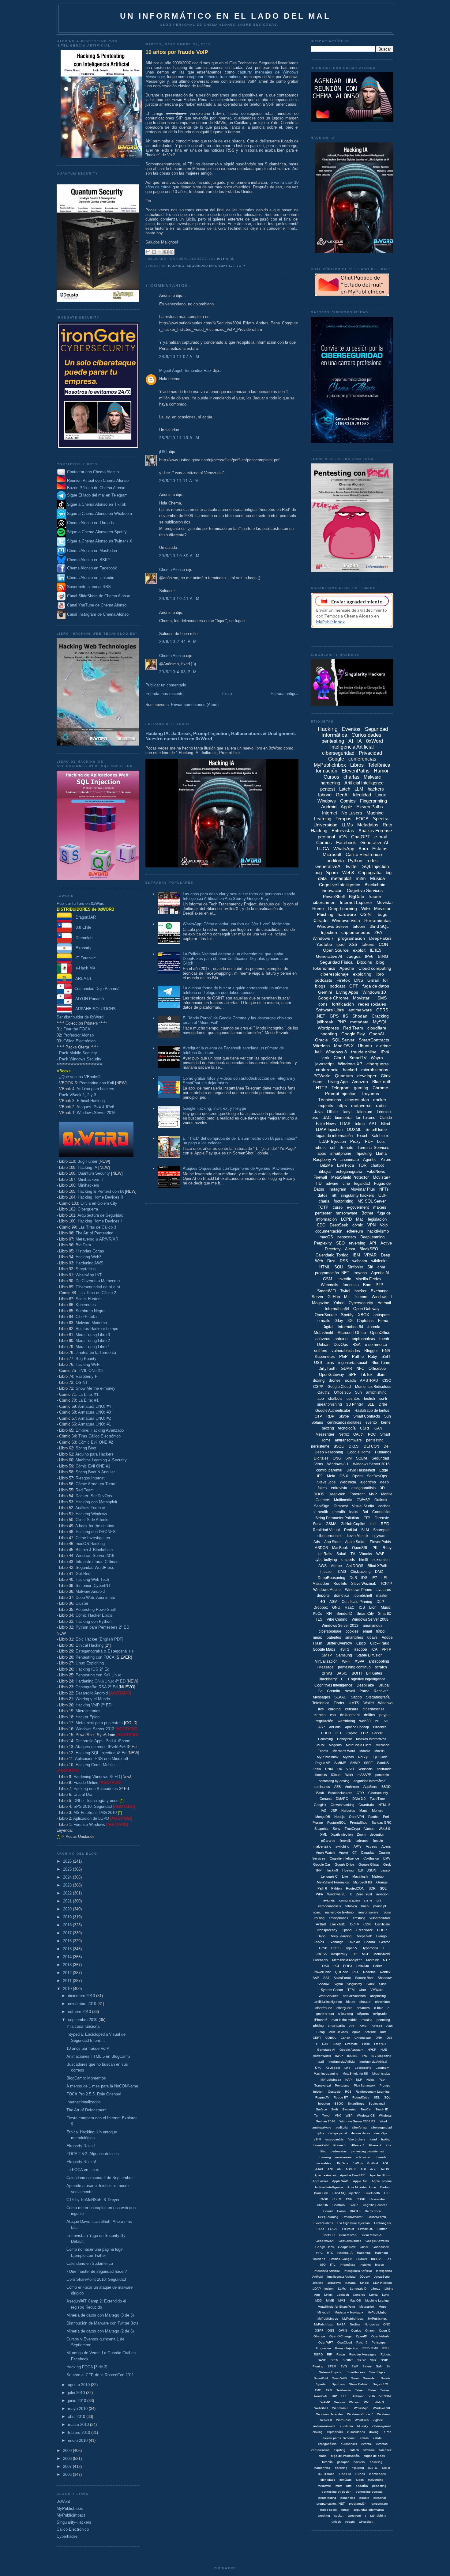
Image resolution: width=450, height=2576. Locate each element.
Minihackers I (90, 1185)
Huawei (362, 2259)
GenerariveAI (348, 2235)
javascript (324, 1064)
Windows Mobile (327, 1590)
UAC (326, 1118)
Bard (367, 1285)
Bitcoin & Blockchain (94, 1550)
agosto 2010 (79, 2385)
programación (351, 938)
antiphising (378, 1996)
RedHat (351, 1530)
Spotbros (338, 2384)
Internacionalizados (84, 2102)
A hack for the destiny (95, 1526)
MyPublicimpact (71, 2515)
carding (334, 1709)
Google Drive (344, 1864)
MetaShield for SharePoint (336, 2307)
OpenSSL (360, 1548)
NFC (360, 1368)
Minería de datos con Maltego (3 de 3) (100, 2315)
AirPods (335, 1727)
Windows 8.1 (338, 1464)
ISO (323, 2265)
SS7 (326, 1978)
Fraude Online (86, 1783)
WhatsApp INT (89, 1275)
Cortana (326, 1799)
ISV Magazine (381, 2056)
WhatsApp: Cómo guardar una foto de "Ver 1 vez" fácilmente (236, 924)
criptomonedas (356, 932)
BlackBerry (328, 1679)
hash (365, 1906)
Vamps (369, 1829)
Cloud (339, 1058)
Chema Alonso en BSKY (88, 560)
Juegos (354, 956)
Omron (370, 2330)
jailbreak (325, 1022)
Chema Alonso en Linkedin (90, 578)
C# (354, 1853)
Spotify (347, 1315)
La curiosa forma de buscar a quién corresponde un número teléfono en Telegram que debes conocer (235, 990)
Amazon (360, 1082)
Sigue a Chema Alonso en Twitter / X (100, 541)
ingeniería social (353, 1363)
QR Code (381, 1757)
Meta (331, 1476)
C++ (387, 2193)
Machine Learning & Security (101, 1460)
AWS (322, 1566)
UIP (334, 2396)
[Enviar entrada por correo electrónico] (236, 259)
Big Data (83, 1245)
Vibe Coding (337, 1619)
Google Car (322, 1864)
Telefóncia (344, 2390)
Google (336, 759)
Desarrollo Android (92, 1693)
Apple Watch (325, 1853)
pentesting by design (337, 2492)
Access (371, 1846)
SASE (322, 2360)
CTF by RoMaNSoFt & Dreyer (93, 2200)
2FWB (327, 1673)
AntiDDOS (355, 1566)
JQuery (365, 2277)
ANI (330, 2169)
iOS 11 (373, 2468)
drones (335, 1380)
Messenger (325, 1434)
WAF (380, 1554)
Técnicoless (330, 1100)
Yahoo (339, 1303)
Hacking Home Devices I (100, 1221)
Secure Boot (364, 1978)
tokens (368, 944)
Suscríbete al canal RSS (89, 587)
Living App (338, 1082)
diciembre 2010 (82, 1996)
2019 (68, 1917)
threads (381, 2157)
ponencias (348, 2498)
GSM (328, 1279)
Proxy (355, 1141)
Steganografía (378, 1697)
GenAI (342, 795)
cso (333, 1715)
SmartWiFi (326, 1291)
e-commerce (376, 1345)
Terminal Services (373, 1148)
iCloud (336, 1775)
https (342, 1105)
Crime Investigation (93, 1538)
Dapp (321, 1936)
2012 (68, 1973)
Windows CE (366, 2115)
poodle (364, 2498)
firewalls (345, 1841)
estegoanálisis (364, 1488)
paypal (385, 1715)
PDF (369, 1141)
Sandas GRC (382, 1822)
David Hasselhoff (361, 1470)
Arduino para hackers (95, 1089)
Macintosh (360, 1876)
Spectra (381, 819)
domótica (342, 1596)
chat (381, 1267)
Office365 (377, 1368)
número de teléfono (339, 1912)
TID (318, 1183)
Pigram (318, 1822)
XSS (353, 944)
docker (380, 1100)
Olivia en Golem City (99, 1203)
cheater (365, 2002)
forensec (385, 2450)
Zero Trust (364, 1894)
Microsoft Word (344, 1751)
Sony (337, 1829)
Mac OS (355, 2300)
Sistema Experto (331, 2372)
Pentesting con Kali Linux (98, 1675)
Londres (359, 2295)
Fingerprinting (373, 801)
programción (358, 2504)
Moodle (365, 1751)
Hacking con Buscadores (96, 1789)
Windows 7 (323, 938)
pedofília (362, 2486)
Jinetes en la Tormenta (96, 1352)
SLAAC (340, 1697)
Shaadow (385, 1978)
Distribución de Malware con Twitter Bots (103, 2323)
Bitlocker (380, 1727)
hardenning (322, 2468)
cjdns (321, 2133)
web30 (365, 1721)
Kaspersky (339, 1954)
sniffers (321, 1351)
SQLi (339, 1267)
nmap (318, 1637)
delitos (369, 1715)
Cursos (331, 777)
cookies (352, 1631)
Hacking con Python (94, 1621)
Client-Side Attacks (93, 1520)
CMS (342, 1572)
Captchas (365, 1321)
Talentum (364, 1112)
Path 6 (322, 1888)
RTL (356, 1972)
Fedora (370, 1942)
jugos (360, 2480)
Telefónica (379, 765)
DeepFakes (380, 938)
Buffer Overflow (339, 1643)
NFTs (384, 1189)
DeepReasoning (332, 1578)
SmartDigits (377, 2372)
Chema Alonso (172, 570)
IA (360, 741)
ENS (386, 1351)
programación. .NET (331, 2504)
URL (344, 2396)
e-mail (381, 837)
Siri (370, 1267)
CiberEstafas (87, 1317)
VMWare (377, 1990)
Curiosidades (366, 735)
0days (372, 1637)
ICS (362, 1607)
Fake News (326, 1124)
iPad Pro (345, 2474)
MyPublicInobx (331, 2080)
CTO (360, 1793)
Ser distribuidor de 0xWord (80, 1017)
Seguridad (380, 1458)
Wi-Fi (346, 1661)
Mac (360, 1219)
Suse (383, 1984)
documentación (329, 1231)
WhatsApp (344, 849)
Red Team (85, 1490)
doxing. (374, 2432)
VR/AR (370, 1255)
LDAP (345, 1124)
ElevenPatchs (323, 2223)
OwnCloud (345, 2342)
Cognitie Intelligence (344, 1858)
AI (351, 741)
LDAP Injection (333, 1141)
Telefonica (321, 1703)
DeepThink (364, 1936)
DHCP (382, 1930)
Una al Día (83, 1794)
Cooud (328, 2211)
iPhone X (375, 2145)
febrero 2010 (80, 2432)
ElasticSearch (376, 2217)
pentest (328, 789)
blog (380, 962)
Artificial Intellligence (329, 2187)
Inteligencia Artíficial (358, 2271)
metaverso (361, 1105)
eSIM (317, 2139)
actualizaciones (354, 1996)
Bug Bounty (86, 1359)
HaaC (350, 1607)
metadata (359, 1022)
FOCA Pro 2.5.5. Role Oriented (94, 2094)
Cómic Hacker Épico (94, 1615)
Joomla (374, 1327)
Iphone (325, 795)
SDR (372, 1888)
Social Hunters (89, 1299)
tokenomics (324, 968)
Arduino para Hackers (94, 1454)
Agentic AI (380, 1273)
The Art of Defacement (86, 2110)
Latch (345, 789)
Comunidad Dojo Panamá (96, 989)
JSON (372, 1870)
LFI (384, 1578)
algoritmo (368, 1482)
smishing (324, 2516)
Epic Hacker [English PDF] (99, 1639)
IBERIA (376, 2259)
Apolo (356, 2032)
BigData (357, 897)
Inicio (227, 694)
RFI (329, 1614)
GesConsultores (350, 2241)
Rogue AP (323, 1763)
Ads (317, 1542)
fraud (373, 2139)
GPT (354, 986)
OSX (326, 1966)
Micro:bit (372, 1960)
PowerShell (334, 897)
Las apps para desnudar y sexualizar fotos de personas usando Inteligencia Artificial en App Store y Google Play (239, 896)
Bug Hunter (87, 1161)
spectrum (354, 2516)
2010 (68, 1989)
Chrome (380, 1088)
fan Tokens (366, 1118)
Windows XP (350, 1064)
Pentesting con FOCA (95, 1657)
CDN (367, 1924)
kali (318, 1052)
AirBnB (321, 1924)
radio (381, 1105)
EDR (364, 1733)
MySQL (380, 1022)
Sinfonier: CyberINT (93, 1586)
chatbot (377, 1165)
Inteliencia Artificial (327, 2271)
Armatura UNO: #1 (94, 1424)
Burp (383, 2032)
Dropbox (321, 1607)
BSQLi (339, 1446)
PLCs (317, 1614)
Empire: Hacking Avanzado (100, 1430)
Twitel (345, 1291)
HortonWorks (322, 2056)
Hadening (364, 2253)
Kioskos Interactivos (371, 1739)
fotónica (351, 1906)
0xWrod (373, 2163)
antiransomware (348, 1440)
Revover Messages (363, 2354)
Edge (384, 1470)
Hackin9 (332, 1870)
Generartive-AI (372, 2235)
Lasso (385, 1870)
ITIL (333, 2265)
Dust (331, 1261)
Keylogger (333, 2068)
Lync (385, 2295)
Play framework (365, 2085)
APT (373, 1124)
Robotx (386, 2354)
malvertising (322, 1846)
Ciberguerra (88, 1209)
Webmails (330, 1285)
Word (383, 2121)
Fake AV (354, 1942)
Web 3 (379, 2402)
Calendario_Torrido (332, 1255)
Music (386, 1607)
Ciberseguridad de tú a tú (98, 1287)
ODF (382, 1195)
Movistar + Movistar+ (349, 2312)
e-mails (324, 1321)
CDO (321, 1225)
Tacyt (347, 1112)
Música (377, 878)
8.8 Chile (82, 927)
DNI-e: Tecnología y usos (96, 1801)
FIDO (320, 2229)
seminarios (322, 1787)
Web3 (348, 873)
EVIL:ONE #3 (90, 1371)
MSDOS (321, 1548)
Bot (365, 1512)
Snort (355, 2378)
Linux (381, 795)
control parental (329, 1470)
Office (332, 1112)
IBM (356, 1255)
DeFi (388, 1446)
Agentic (370, 1160)
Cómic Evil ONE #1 (93, 1466)
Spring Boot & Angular (95, 1472)
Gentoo (385, 1942)
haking (386, 2139)
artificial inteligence (328, 2002)
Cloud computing (375, 968)
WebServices (329, 1996)
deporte (323, 1596)
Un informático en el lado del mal (225, 16)
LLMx (342, 2289)
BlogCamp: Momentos (86, 2078)
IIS (345, 1016)
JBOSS (321, 1954)
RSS (344, 1261)
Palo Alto (363, 1966)
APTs (358, 1846)
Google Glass (369, 1864)
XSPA (360, 1661)
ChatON (322, 2205)
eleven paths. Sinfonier (339, 2438)
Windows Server (333, 926)
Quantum (344, 1076)
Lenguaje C (329, 1876)
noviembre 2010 (83, 2004)
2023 (68, 1885)
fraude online (364, 1052)
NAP (349, 2080)
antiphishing (376, 1392)
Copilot (352, 1733)
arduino (341, 1339)
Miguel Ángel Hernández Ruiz (185, 370)
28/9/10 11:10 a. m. (180, 438)
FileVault (348, 2229)
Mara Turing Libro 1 (93, 1347)
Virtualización (326, 1661)
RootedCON (355, 1888)
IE (384, 1948)
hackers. (360, 2462)
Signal (338, 1984)
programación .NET (332, 1273)
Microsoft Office (352, 1333)
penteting (383, 2020)
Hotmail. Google (341, 2259)
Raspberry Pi (87, 1376)
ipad (341, 944)
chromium (382, 2002)
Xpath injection (342, 1834)
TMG (318, 2390)
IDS (364, 1578)
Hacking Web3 (88, 1257)
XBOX (364, 1315)
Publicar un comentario (166, 685)
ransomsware (368, 1912)
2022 (68, 1893)
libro (380, 974)
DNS (359, 980)
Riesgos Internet (90, 1478)
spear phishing (330, 1404)
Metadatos (368, 825)
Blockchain (375, 885)
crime (368, 1900)
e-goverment (358, 1207)
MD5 (319, 2300)
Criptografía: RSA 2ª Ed (97, 1687)
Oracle (321, 1040)
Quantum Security (94, 1173)
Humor (381, 771)
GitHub (334, 1297)
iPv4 (385, 1052)
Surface (321, 2109)
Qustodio (334, 2092)
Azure (386, 1160)
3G (350, 1321)
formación (327, 771)
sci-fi (383, 1399)
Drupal (384, 1685)
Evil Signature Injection (354, 2223)
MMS (342, 2300)
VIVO (350, 1769)
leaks (354, 1512)
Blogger (371, 1351)
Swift (335, 2109)
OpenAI (377, 1034)
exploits (326, 1105)
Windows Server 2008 (370, 1619)
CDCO (326, 1733)
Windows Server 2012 (95, 1729)
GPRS (382, 1010)
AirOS (385, 2169)
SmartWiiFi (339, 2378)
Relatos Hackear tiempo (97, 1329)
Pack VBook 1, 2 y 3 (78, 1095)
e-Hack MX (84, 968)
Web (367, 2402)
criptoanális (335, 2432)
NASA (341, 2324)
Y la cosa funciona (83, 2026)
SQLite (362, 1458)
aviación (382, 1894)
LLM (359, 789)
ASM (333, 1602)
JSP (334, 1811)
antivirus (323, 1339)
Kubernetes (86, 1305)
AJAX (319, 2169)
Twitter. (385, 2390)
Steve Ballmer (359, 2384)
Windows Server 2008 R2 (357, 2121)
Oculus (356, 2330)
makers (380, 1207)
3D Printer (355, 1404)
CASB (324, 2199)
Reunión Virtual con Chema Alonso (98, 480)
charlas (351, 777)
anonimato (350, 1160)
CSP (349, 2199)
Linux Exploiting (90, 1663)
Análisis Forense (90, 1508)
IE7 (374, 1578)
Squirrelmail (377, 2104)
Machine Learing (377, 2300)
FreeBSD (328, 2235)
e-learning (346, 2014)
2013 (68, 1965)
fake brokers (356, 2139)
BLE (371, 1404)
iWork (349, 1775)
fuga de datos (376, 986)
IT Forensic (84, 958)
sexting (328, 1428)
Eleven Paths (370, 807)
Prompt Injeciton (347, 2348)
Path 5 (358, 1356)
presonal (380, 2498)
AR (339, 2169)
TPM (329, 2390)
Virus (319, 1464)
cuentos (353, 1399)
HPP (318, 1870)
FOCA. (333, 2229)
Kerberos (348, 1811)
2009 (68, 2451)
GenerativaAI (325, 2241)
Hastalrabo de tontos (372, 1411)
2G (377, 1721)
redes (372, 861)
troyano (360, 1273)
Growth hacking (342, 1805)
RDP (330, 1416)
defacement (350, 1715)
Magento (335, 1745)
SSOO (339, 2104)
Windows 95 (336, 1894)
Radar (341, 2354)
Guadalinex (381, 2247)
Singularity (354, 1984)
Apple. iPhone (382, 2181)
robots (320, 1148)
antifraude (384, 1769)
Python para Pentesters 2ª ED (102, 1627)
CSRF (365, 1428)
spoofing (329, 1034)
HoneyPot (344, 1739)
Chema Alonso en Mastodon (91, 551)
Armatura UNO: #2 (94, 1418)
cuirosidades (356, 2432)
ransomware (347, 1213)
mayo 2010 (78, 2409)
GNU (336, 1607)
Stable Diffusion (369, 1655)
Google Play (353, 1034)
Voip (241, 266)
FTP (367, 1518)
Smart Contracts (367, 1416)
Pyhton (336, 1888)
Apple (346, 807)
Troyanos (370, 1093)
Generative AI (329, 956)
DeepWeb (337, 1494)
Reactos (369, 1972)
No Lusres (372, 2324)
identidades (377, 2474)
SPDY (362, 2360)
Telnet (359, 2390)
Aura (363, 849)
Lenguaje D (358, 2289)
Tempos (343, 819)
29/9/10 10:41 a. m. (180, 599)
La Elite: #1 (88, 1394)
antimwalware (322, 2127)
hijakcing (358, 2468)
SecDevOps (377, 1476)
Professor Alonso (79, 1035)
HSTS (344, 1649)
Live (345, 1876)
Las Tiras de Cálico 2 (97, 1293)
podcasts (323, 980)
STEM (332, 2366)
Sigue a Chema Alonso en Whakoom (99, 514)
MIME (330, 2300)
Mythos (348, 1757)
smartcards (336, 2026)
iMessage (326, 1667)
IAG (324, 1811)
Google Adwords (377, 2241)
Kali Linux (380, 1136)
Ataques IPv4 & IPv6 (95, 1107)
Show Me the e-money (96, 1388)
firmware (369, 2450)
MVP (373, 1494)
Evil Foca (345, 1165)
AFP (352, 2026)
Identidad (362, 795)
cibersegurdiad (381, 2127)
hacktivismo (378, 1231)
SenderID (344, 1614)
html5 (364, 1560)
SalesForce (342, 1978)
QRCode (341, 1972)
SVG (344, 2366)
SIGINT (348, 2360)
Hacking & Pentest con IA (101, 1191)
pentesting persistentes (367, 2151)
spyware (380, 1536)
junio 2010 (78, 2401)
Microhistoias (381, 2074)
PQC (372, 1434)
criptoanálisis (363, 1339)
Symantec (349, 2109)
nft (334, 1195)
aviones (329, 1900)
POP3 (348, 1966)
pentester (323, 1213)
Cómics (324, 842)
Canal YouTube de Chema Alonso (97, 605)
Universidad (325, 825)
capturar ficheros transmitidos (215, 77)
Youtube (324, 944)
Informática (348, 2265)
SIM (349, 1458)
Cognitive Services (365, 890)
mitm (361, 878)
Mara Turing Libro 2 (93, 1341)
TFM (351, 1990)
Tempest (341, 1506)
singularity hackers (357, 1195)
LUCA (323, 849)
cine (346, 1183)
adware (332, 1183)
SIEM (334, 2360)
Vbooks (366, 1554)
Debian (323, 1345)
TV (353, 1554)
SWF (355, 2366)
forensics (351, 1285)
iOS (343, 837)
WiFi (366, 908)
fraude (375, 897)
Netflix (344, 1434)
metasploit (341, 878)
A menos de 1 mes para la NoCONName (102, 2086)
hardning (341, 2468)
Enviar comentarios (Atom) (195, 705)
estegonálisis (327, 2444)
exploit (359, 950)
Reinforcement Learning (373, 2092)
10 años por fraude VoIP (88, 2048)
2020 (68, 1909)
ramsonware (379, 2504)
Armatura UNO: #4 (94, 1406)
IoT (386, 980)
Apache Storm (380, 2175)
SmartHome (376, 1129)
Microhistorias (88, 1711)
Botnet (367, 1213)
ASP (322, 1727)
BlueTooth (382, 1082)
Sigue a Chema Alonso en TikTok (97, 504)
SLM (365, 1530)
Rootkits (340, 1584)
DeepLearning (372, 1237)
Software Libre (330, 1010)
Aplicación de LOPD (91, 1818)
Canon (345, 2038)
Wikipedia (366, 1769)
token (360, 1124)
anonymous (373, 1626)
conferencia (327, 1070)
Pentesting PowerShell (96, 1609)
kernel (386, 1422)
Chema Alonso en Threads (90, 523)
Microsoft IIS (363, 1882)
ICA (374, 1649)
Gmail (373, 980)
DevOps (341, 1345)
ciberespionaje (335, 974)
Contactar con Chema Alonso (93, 472)
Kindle (364, 2283)
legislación (377, 1219)
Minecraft (324, 2312)
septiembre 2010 (83, 2020)
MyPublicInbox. (353, 2319)
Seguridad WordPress (95, 1568)
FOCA (362, 819)
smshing (359, 1918)
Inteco (379, 2265)
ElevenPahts (380, 1542)
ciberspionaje (330, 1631)
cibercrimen (324, 902)
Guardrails (366, 1805)
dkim (381, 1375)
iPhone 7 (358, 2145)
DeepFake (365, 1685)
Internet (330, 813)
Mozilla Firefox (368, 1279)
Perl (386, 1817)
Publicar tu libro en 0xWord (81, 903)
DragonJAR (84, 917)
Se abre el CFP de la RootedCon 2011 (100, 2375)
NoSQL (364, 1757)
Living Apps (347, 992)
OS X (344, 1476)
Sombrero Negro (90, 1311)
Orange (382, 1882)
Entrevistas (343, 831)
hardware (347, 914)
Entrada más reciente (164, 694)
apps (322, 1153)
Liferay (375, 2289)
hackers (376, 789)
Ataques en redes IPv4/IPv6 (100, 1747)
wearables (324, 2163)
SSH (386, 1356)
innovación (332, 890)
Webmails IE (341, 2408)
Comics (348, 801)
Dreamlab (82, 938)
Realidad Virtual (326, 1530)
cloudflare (377, 1028)
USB (318, 1363)
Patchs (373, 1817)
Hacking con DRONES (96, 1532)
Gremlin (334, 1691)
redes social (329, 2510)
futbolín (327, 2462)
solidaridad (364, 2157)
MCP (366, 1954)
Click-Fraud (380, 1643)
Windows (327, 801)
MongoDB (323, 1817)
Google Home (359, 1452)
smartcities (354, 1637)
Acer (373, 2169)
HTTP (322, 1088)
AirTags (377, 2026)
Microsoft (332, 854)
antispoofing (379, 1661)
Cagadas (368, 1853)
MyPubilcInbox (328, 1757)
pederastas (339, 2151)
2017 (68, 1933)
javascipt (379, 1906)
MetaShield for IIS (355, 2074)
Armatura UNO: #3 (94, 1412)
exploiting (362, 974)
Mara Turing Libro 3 (93, 1335)
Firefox (343, 980)
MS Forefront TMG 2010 (95, 1813)
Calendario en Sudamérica (90, 2263)
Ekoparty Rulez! (81, 2146)
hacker (360, 1291)
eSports (363, 2014)
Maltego (378, 1876)
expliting (339, 2450)
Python (355, 861)
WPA (319, 1894)
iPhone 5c (340, 2145)
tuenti (384, 1339)
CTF (339, 1733)
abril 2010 (77, 2417)
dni (379, 1900)
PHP (342, 1022)
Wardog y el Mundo (93, 1699)
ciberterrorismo (330, 1536)
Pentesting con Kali (97, 1083)
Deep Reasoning (329, 1452)
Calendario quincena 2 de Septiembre (99, 2178)
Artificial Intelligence (364, 783)
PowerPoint (322, 1972)
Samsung (344, 1655)
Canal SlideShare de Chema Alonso (99, 596)
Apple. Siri (360, 2181)
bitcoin (359, 926)
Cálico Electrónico (79, 1041)
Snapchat (321, 1829)
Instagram (337, 1189)
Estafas (380, 849)
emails (364, 2438)
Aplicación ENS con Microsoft (102, 1759)
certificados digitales (344, 1422)
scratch (381, 1667)
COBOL (331, 2038)
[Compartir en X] (160, 252)
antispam (382, 1315)
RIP (330, 2354)
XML (324, 1834)
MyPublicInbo (377, 2312)
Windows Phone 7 (360, 2414)
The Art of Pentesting (94, 1233)
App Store (332, 1542)
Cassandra (377, 2199)
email (367, 1631)
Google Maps (324, 1649)
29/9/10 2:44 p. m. (179, 642)
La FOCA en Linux (83, 2170)
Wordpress (328, 1028)
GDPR (346, 1368)
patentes (334, 1637)
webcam (360, 1261)
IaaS (321, 2062)
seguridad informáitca (369, 1781)
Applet (343, 1853)
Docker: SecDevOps (94, 1496)
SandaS (383, 1763)
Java (318, 1112)
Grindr (364, 2247)
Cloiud (354, 2205)
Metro (383, 2307)
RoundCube (361, 2097)
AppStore (370, 1787)
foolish (369, 1399)
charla (324, 1201)
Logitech (343, 2295)
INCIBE (352, 2056)
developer (367, 1076)
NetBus (355, 2324)
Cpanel (347, 1930)
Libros (357, 765)
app (321, 1399)
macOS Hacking (90, 1544)
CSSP (361, 2199)
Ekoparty (82, 948)
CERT (317, 2038)
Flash (366, 2044)
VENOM (385, 2396)
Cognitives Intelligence (333, 1685)
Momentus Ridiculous (373, 1387)
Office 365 (342, 1392)
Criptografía (370, 873)
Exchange (336, 1942)
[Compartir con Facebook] (166, 252)
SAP (316, 1978)
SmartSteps (356, 2104)
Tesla (317, 1769)
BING (383, 956)
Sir (388, 2366)
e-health (321, 1512)
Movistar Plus (363, 1189)
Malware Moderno (91, 1323)
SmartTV (358, 1058)
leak (325, 1058)
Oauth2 (324, 1392)
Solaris (386, 2378)
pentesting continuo (354, 1667)
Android (329, 807)
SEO (340, 1243)
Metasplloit (367, 2307)
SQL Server (343, 1040)
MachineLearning (326, 2074)
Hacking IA (87, 1167)
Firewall (320, 1177)
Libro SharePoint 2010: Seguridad (96, 2279)
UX (340, 1769)
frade (323, 2456)
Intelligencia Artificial (341, 2277)
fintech (354, 2450)
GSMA (331, 1524)
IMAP (339, 2056)
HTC (330, 2253)
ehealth (339, 1512)
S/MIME (340, 1763)
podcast (337, 986)
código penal (338, 2133)
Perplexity (323, 1243)
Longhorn (382, 2068)
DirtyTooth (327, 1368)
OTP (318, 1416)
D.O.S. (354, 1446)
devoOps (381, 2133)
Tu (316, 2115)
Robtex (385, 1972)
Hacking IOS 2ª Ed (92, 1669)
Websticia (348, 1482)
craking (318, 2432)
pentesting (333, 741)
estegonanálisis (330, 1906)
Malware (372, 777)
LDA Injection (382, 2283)
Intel (373, 1524)
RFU (385, 2348)
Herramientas (377, 920)
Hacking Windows (91, 1514)
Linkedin (344, 1279)
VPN (371, 1225)
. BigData (342, 2163)
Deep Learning (343, 908)
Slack (371, 1984)
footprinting (343, 1201)
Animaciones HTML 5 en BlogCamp (98, 2056)
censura (352, 1709)
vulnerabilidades (346, 1351)
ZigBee (378, 2420)
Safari (341, 1554)
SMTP (327, 1655)
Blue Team (381, 1363)
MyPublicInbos (328, 2319)
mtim (339, 2486)
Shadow (323, 1984)
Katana (351, 2283)
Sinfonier (355, 1267)
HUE (384, 2050)
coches (384, 1506)
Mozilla (379, 1751)
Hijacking (364, 1153)
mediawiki (324, 2486)
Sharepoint (382, 1530)
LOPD (346, 1219)
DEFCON (371, 1446)
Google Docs (324, 2247)
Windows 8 (336, 1052)
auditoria (342, 2127)
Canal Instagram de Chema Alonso (98, 614)
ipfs (388, 2145)
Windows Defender (330, 2414)
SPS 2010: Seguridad (93, 1806)
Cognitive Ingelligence (367, 1679)
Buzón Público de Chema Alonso (96, 488)
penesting (379, 2486)
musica (367, 2020)
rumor (345, 2510)
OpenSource (326, 1315)
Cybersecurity (361, 1303)
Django (381, 1936)
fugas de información (334, 1136)
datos (323, 1195)
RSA (356, 1345)
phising (318, 2026)
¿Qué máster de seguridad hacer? (97, 2271)
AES (337, 1787)
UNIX (329, 1769)
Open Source (336, 950)
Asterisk (370, 2032)
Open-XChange (341, 2336)
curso (338, 1207)
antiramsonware (324, 2426)
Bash (320, 1793)
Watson (354, 2402)
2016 (68, 1941)
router (387, 1912)
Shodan (360, 1016)
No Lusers (352, 813)
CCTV (354, 1924)
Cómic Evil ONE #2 (96, 1442)
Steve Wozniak (364, 1584)
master (382, 1596)
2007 (68, 2466)
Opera (358, 1476)
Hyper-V (351, 1948)
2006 (68, 2474)
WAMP (325, 2402)
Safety (367, 2366)
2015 (68, 1949)
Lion (373, 1607)
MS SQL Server (372, 1201)
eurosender (349, 2444)
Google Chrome (333, 998)
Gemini (325, 992)
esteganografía (349, 1171)
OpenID (362, 2336)
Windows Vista (346, 920)
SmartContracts (374, 1040)
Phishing (325, 914)
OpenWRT (326, 2342)
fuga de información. (345, 2456)
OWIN (343, 2330)
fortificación (343, 1004)
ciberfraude (324, 2008)
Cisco (361, 1643)
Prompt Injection (341, 1093)
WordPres (362, 2420)
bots (381, 1141)
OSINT (82, 1382)
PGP (343, 1356)
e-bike (379, 2008)
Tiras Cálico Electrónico (99, 1436)
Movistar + (363, 998)
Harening (381, 2253)
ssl (333, 1148)
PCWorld (322, 1076)
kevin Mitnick (358, 1536)
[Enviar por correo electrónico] (148, 252)
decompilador (361, 2133)
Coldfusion (371, 1858)
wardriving (346, 1721)
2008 (68, 2459)
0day (339, 1321)
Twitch (326, 2115)
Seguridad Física (336, 962)
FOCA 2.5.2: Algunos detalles (93, 2154)
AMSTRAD (369, 1381)
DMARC (342, 1799)
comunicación (349, 1900)
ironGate (346, 2480)
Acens (386, 1846)
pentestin (382, 1775)
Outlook (381, 1500)
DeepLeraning (328, 2217)
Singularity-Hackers (74, 2522)
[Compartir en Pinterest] (171, 252)
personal (326, 837)
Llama (381, 1153)
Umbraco (358, 2396)
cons (323, 1004)
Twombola (321, 2396)
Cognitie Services (375, 2205)
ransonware (343, 2157)
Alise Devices (338, 2032)
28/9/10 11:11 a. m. (180, 481)
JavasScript (382, 2277)
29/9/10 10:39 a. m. (180, 556)
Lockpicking (363, 2068)
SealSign (322, 1506)
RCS (348, 2092)
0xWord (63, 2501)
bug (318, 873)
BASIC (342, 1673)
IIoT (388, 2259)
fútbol (381, 1631)
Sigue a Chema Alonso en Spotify (97, 532)
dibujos (325, 1171)
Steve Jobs (326, 1482)
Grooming (325, 1739)
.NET (321, 1016)
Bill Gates (374, 1673)
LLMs (347, 825)
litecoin (378, 1841)
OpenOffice (380, 1333)
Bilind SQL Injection (346, 2193)
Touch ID (382, 2109)
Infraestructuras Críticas (97, 1562)
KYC (318, 2068)
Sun (358, 1392)
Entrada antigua (285, 694)
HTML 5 (384, 1805)
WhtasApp (361, 2408)
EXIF (326, 2044)
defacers (363, 2008)
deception (377, 1834)
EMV (387, 1858)
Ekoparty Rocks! (81, 2162)
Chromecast (363, 2038)
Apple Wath (340, 2181)
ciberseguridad (338, 753)
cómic (358, 1225)
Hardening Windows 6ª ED (97, 1777)
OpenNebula (380, 2336)
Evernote (351, 2044)
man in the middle (344, 2020)
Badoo (385, 2187)
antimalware (360, 1010)
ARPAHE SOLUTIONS (94, 1009)
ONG (337, 1458)
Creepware (365, 1930)
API (373, 1243)
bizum (351, 2002)
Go (320, 1691)
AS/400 (351, 2169)
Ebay (337, 2044)
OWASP (363, 1500)
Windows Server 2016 (96, 1113)
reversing (357, 1243)
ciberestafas (357, 1100)
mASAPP (364, 1775)
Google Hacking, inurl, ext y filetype (214, 1108)
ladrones (362, 1841)
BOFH (357, 1673)
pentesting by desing (334, 1781)
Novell (350, 1691)
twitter (352, 866)
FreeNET (380, 2044)
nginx (317, 1912)
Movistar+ (382, 1177)
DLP (380, 1602)
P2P (379, 1285)
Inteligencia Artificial (352, 747)
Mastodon (321, 1584)
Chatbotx (339, 2205)
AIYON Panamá (88, 999)
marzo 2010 (79, 2425)
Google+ (320, 1805)
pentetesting (327, 2498)
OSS (331, 2330)
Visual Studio (363, 1506)
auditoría (335, 861)
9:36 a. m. (226, 259)
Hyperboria (370, 1948)
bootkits (321, 1775)
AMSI (364, 2026)
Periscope (379, 2342)
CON (383, 944)
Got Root (84, 1574)
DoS (353, 1578)
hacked (350, 1070)
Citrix (386, 1076)
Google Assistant (351, 2050)
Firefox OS (366, 2229)
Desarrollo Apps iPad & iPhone (103, 1741)
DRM (379, 2038)
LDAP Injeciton (323, 2289)
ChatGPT (361, 837)
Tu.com (361, 1297)
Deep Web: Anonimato (95, 1598)
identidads (328, 2480)
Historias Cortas (90, 1251)
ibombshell (363, 1596)
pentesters (347, 1237)
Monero (378, 1811)
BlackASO (338, 1924)
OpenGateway (332, 1375)
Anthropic (352, 1787)
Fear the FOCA (77, 1029)
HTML (325, 1267)
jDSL (163, 452)
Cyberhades (67, 2536)
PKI (375, 1548)
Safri (379, 2366)
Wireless (321, 1046)
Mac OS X (344, 1046)
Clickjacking (361, 1572)
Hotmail (384, 1303)
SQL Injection (375, 866)
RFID (385, 1524)
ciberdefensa (374, 1709)
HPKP (372, 2050)
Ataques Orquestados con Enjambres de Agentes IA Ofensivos (239, 1168)
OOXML (354, 1129)
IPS (364, 2056)
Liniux (328, 2295)
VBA (372, 2396)
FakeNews (376, 1171)
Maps (364, 1811)
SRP (373, 2360)
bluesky (363, 2426)
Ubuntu (365, 1046)
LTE (355, 1954)
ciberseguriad (382, 2426)
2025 (68, 1869)
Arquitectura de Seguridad (100, 1215)
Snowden (370, 2378)
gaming (361, 1088)
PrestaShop (359, 1822)
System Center (332, 1990)
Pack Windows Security (80, 1059)
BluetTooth (372, 2193)
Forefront (357, 1494)
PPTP (386, 1649)
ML (347, 1297)
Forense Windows (89, 1824)
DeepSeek (339, 1225)
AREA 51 (82, 978)
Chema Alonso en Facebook (92, 568)
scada (350, 1380)
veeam (350, 2522)
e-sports (348, 1560)
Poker (378, 1966)
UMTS (354, 1703)
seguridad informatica (369, 2510)
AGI (385, 2163)
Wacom (339, 2402)
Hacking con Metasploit (96, 1502)
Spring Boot (86, 1448)
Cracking (380, 1016)
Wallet (369, 1703)
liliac (323, 2151)
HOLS (336, 1948)
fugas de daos (375, 2456)
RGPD (318, 2354)
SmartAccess (356, 2372)
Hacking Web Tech (92, 1579)
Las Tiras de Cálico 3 (97, 1227)
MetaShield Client (359, 1745)
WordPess (343, 2420)
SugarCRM (381, 2384)
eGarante (328, 1841)
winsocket (366, 2522)
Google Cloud (339, 1387)
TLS (319, 1619)
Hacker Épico (88, 1717)
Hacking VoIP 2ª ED (94, 1705)
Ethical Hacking (91, 1101)
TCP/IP (386, 1584)
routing (319, 1918)
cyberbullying (326, 1560)
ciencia (320, 1715)
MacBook (340, 1548)
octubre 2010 (80, 2012)
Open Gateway (366, 1309)
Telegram (341, 1088)
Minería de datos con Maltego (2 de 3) (100, 2331)
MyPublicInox (377, 2319)
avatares (384, 1590)
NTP (386, 1960)
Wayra (377, 1058)
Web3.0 (384, 1829)
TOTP (323, 1207)
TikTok (367, 1375)
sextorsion (381, 1560)
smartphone (341, 1153)
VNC (338, 2115)
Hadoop (360, 1649)
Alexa (350, 1249)
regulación (324, 1721)
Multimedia (343, 1500)
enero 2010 (78, 2440)
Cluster (82, 1603)
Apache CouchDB (353, 2175)
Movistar (382, 908)
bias (330, 1363)
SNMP (355, 1763)
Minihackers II (90, 1179)
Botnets (346, 1148)
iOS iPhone (326, 2474)
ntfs (349, 2486)
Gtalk (323, 1948)
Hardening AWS (90, 1263)
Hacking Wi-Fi (88, 1364)
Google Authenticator (333, 1411)
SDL (377, 2097)
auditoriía (346, 2426)
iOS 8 (386, 2468)
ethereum (355, 1231)
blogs (320, 986)
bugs (382, 914)
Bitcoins (364, 962)
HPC (319, 2253)
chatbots (335, 1399)
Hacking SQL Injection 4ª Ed (101, 1753)
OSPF (319, 2330)
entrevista (339, 1488)
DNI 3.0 (355, 2211)
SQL (383, 1888)
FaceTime (377, 1799)
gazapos (343, 2462)
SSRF (368, 1763)
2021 (68, 1901)
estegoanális (334, 2139)
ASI (363, 2169)
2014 (68, 1957)
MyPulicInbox (323, 2324)
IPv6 (369, 956)
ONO (387, 2324)
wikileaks (379, 1261)
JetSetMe (334, 2283)
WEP (349, 2115)
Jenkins (318, 2283)
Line (347, 2068)
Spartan (322, 2384)
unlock (336, 2522)
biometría (343, 1118)
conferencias (362, 759)
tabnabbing (378, 2516)
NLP (359, 2080)
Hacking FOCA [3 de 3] (87, 2367)
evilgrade (380, 2014)
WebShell (321, 2408)
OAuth (358, 1434)
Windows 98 (381, 2408)
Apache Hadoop (357, 1727)
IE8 (360, 1870)
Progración (323, 2348)
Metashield (323, 1333)
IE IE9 (376, 950)
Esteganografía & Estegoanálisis (105, 1651)
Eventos (351, 729)
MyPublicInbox (70, 2508)
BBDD (386, 1787)
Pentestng (342, 2085)
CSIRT (337, 2199)
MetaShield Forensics (333, 1882)
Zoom (361, 1834)
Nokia (370, 2080)
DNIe (383, 1404)
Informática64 (337, 1309)
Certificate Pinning (357, 1602)
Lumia (373, 2295)
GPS (334, 1016)
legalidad (362, 1183)
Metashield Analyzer (347, 1960)
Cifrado (321, 920)
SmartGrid (321, 2378)
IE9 (320, 1476)
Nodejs (339, 1817)
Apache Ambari (325, 2175)
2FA (378, 932)
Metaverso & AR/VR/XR (97, 1239)
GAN (378, 1428)
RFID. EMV (370, 2348)
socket (339, 2516)
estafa (377, 2438)
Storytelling (86, 1269)
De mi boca (373, 2211)
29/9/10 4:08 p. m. (179, 672)
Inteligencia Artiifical (373, 2062)
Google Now (347, 2247)
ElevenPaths (356, 771)
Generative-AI (374, 842)
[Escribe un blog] (154, 252)
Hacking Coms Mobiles (96, 1765)
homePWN (321, 2145)
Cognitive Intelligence (340, 885)
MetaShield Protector (350, 1177)
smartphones (339, 1918)
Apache (347, 968)
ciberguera (344, 2008)
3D (382, 1488)
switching (342, 1846)
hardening (330, 783)
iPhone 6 (321, 2020)
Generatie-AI (326, 2050)
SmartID (385, 1614)
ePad (388, 2432)
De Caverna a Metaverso (98, 1281)
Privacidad (370, 753)
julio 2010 (77, 2393)
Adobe (336, 1566)
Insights (365, 2265)
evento (371, 1422)
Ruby (373, 1356)
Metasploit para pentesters (107, 1723)
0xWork (358, 2163)
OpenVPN (356, 1817)
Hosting (348, 1870)
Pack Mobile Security (78, 1053)
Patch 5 (362, 2342)
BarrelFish (321, 2193)
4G (323, 1602)
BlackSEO (369, 1249)
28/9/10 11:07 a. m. (180, 357)
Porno (364, 1691)
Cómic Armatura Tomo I (97, 1484)
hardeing (376, 2462)
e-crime (384, 1046)
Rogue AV (322, 2097)
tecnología (347, 1428)
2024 (68, 1877)
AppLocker (320, 2181)
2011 (68, 1981)
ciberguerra (378, 1064)
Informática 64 (350, 1327)
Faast (318, 1082)
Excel (362, 1136)
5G (386, 1721)
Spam (332, 873)
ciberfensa (359, 2127)
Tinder (339, 1703)
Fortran (382, 2229)
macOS (326, 1237)
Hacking (176, 266)
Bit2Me (326, 1165)
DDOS (319, 1494)
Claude (386, 1118)
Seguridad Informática (210, 266)
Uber (362, 1990)
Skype (344, 1416)
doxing (319, 1380)
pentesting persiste (369, 2492)
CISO (387, 1381)
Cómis (341, 2211)
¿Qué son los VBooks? (80, 1077)
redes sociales (372, 1004)
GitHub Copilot (353, 1524)
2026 (68, 1861)
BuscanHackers (340, 1793)
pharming (324, 2157)
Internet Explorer (356, 902)
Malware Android (90, 1591)
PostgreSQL (336, 1822)
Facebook (346, 842)
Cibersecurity (378, 1793)
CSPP (318, 1387)
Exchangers (382, 2223)
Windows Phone (359, 1590)
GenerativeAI (328, 866)
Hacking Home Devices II (100, 1197)
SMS (382, 998)
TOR (362, 1165)
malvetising (376, 2480)
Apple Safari (355, 1542)
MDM (321, 1745)
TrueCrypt (352, 1829)
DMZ (379, 1572)
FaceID (378, 1733)
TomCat (366, 2109)
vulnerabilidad (380, 1918)
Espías (319, 1942)
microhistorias (375, 1070)
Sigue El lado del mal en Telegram (97, 495)
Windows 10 (374, 992)
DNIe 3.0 (359, 1799)
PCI (336, 1966)
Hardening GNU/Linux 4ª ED (101, 1681)
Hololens (319, 2259)
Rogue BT (341, 2097)
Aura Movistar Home (362, 2187)
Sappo (356, 1697)
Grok (387, 1864)
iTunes (360, 2474)
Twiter (372, 2390)
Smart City (365, 1614)
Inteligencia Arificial (342, 2062)
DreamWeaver (352, 2217)
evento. (367, 2444)
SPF (352, 1375)
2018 (68, 1925)
